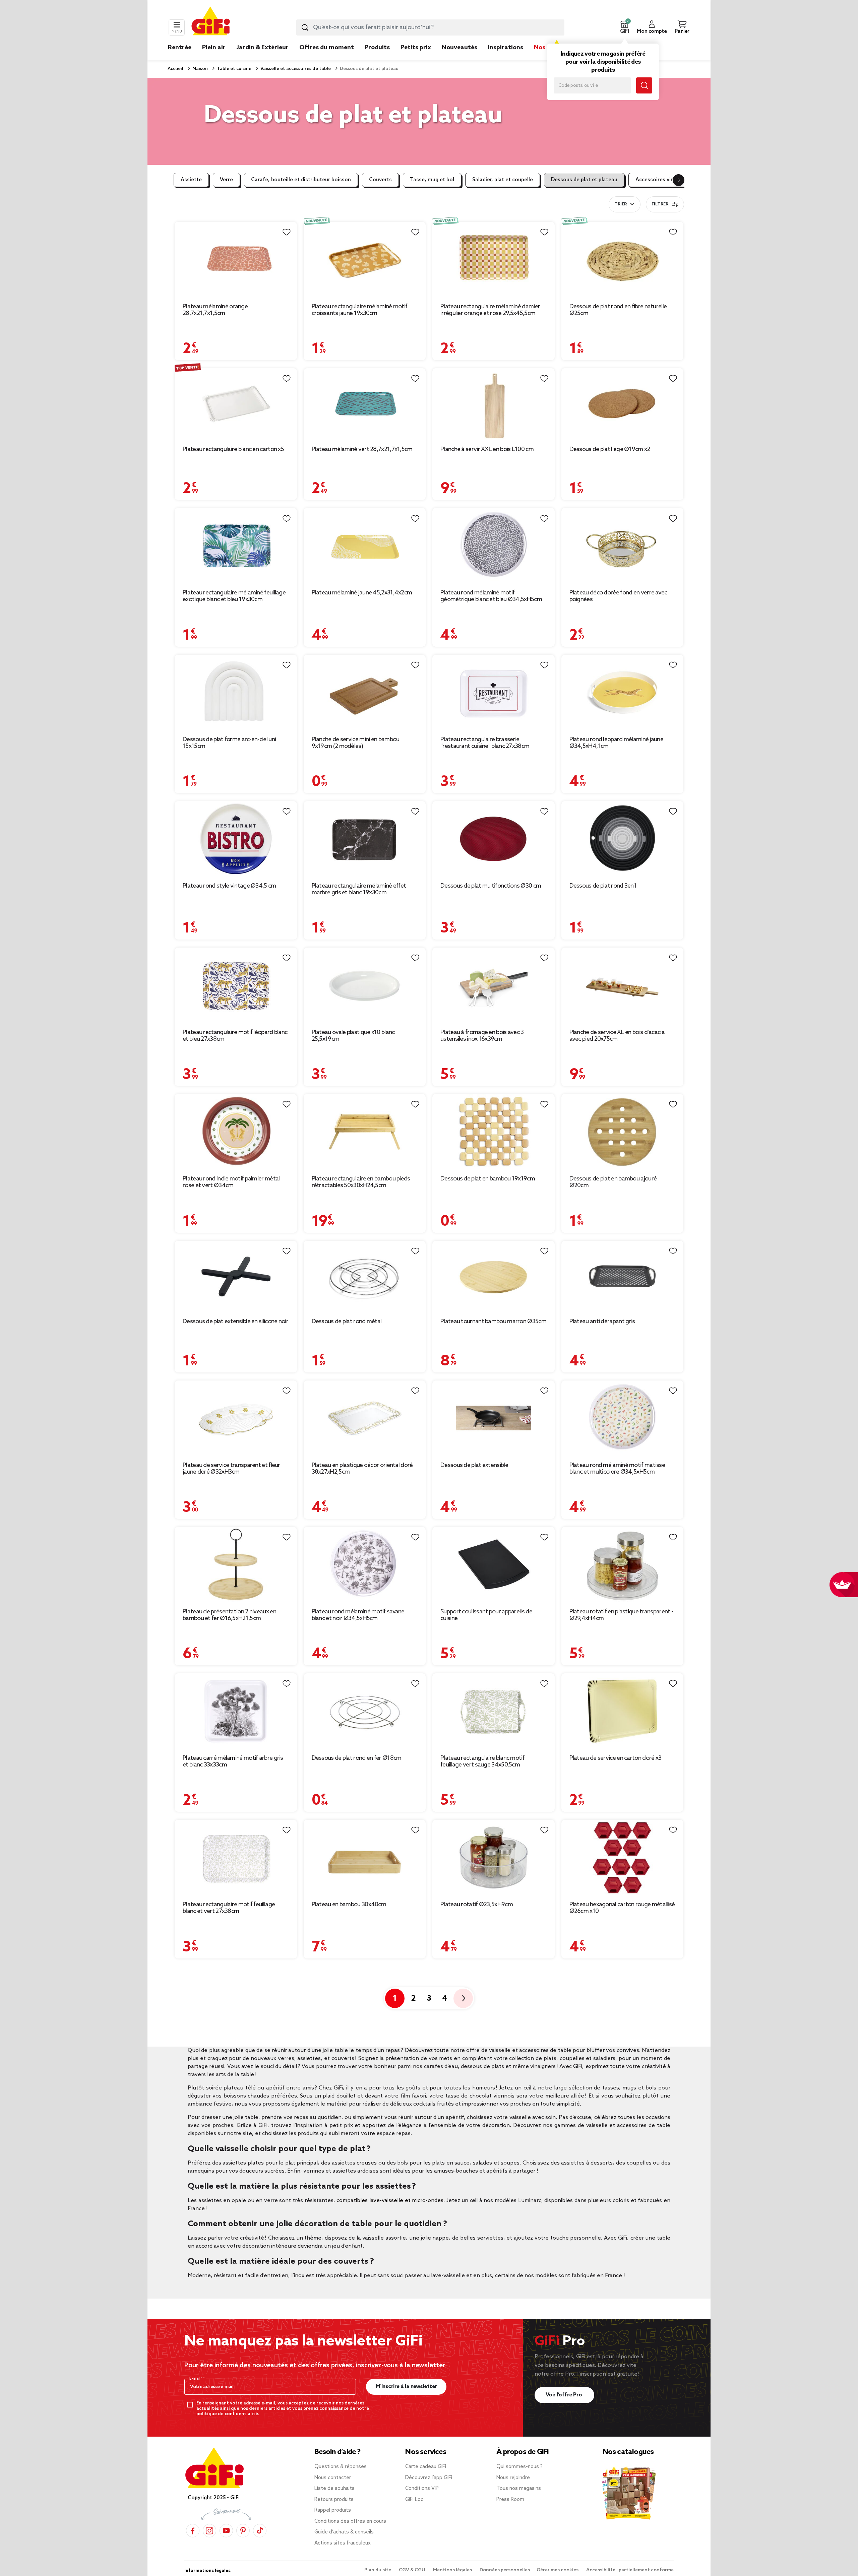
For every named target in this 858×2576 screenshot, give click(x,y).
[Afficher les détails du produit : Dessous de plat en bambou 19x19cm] (494, 1132)
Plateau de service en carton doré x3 (616, 1758)
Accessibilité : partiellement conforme (630, 2570)
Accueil (175, 69)
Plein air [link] (214, 48)
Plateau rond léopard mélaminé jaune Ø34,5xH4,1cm (617, 743)
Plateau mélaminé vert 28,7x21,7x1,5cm (362, 449)
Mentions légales (453, 2570)
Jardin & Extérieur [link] (262, 48)
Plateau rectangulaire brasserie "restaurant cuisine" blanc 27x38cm (485, 743)
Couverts (380, 180)
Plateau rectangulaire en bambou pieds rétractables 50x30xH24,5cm (361, 1182)
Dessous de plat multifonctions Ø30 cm (491, 886)
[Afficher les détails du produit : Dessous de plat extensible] (494, 1418)
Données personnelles (505, 2570)
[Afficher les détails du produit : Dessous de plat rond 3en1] (623, 839)
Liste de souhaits (334, 2489)
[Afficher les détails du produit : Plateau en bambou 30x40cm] (365, 1857)
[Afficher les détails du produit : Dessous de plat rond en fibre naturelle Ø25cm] (623, 260)
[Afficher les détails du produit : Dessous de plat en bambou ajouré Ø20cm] (623, 1132)
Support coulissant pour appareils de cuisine (486, 1615)
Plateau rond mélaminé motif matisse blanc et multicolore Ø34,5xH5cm (617, 1469)
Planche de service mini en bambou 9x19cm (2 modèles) (356, 743)
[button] (624, 27)
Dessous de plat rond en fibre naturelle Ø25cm (618, 310)
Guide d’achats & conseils (344, 2532)
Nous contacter (333, 2478)
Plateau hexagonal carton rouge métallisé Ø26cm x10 (622, 1908)
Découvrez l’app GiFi (429, 2478)
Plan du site (378, 2570)
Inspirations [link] (506, 48)
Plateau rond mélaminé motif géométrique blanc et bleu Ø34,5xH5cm (491, 596)
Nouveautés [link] (459, 48)
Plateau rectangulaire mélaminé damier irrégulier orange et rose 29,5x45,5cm (490, 310)
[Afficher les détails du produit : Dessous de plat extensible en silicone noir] (236, 1276)
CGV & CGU (413, 2570)
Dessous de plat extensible (474, 1465)
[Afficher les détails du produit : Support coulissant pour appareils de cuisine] (494, 1565)
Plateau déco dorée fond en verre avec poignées (618, 596)
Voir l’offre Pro (565, 2395)
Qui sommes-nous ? (519, 2467)
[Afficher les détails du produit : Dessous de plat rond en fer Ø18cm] (365, 1711)
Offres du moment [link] (327, 48)
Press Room (510, 2500)
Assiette (191, 180)
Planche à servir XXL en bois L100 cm (487, 449)
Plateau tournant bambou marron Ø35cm (493, 1322)
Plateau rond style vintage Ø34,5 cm (229, 886)
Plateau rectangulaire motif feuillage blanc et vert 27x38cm (229, 1908)
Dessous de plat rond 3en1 (603, 886)
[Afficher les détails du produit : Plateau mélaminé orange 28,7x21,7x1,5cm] (236, 260)
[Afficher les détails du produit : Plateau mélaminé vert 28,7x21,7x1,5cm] (365, 404)
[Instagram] (209, 2531)
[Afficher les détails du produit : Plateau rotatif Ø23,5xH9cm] (494, 1857)
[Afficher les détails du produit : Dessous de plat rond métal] (365, 1276)
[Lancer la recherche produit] (305, 27)
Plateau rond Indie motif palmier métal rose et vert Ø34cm (231, 1182)
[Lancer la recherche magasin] (644, 85)
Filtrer (660, 204)
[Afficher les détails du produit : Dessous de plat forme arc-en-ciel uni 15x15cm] (236, 692)
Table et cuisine (234, 69)
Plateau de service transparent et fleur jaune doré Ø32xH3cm (231, 1469)
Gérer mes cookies (558, 2570)
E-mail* (196, 2379)
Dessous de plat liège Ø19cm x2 (610, 449)
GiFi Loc (414, 2500)
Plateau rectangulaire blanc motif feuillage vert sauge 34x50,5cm (482, 1761)
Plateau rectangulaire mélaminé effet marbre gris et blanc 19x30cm (359, 889)
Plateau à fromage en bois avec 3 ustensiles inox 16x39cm (482, 1036)
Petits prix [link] (416, 48)
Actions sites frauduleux (343, 2543)
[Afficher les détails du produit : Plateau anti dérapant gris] (623, 1276)
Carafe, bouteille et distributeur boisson (301, 180)
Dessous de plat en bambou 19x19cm (488, 1179)
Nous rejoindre (513, 2478)
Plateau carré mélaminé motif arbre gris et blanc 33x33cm (233, 1761)
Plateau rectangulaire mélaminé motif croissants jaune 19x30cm (360, 310)
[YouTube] (226, 2531)
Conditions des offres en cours (350, 2521)
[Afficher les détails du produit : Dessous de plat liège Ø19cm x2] (623, 404)
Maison (200, 69)
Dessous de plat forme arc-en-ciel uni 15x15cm (229, 743)
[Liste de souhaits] (287, 232)
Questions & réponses (341, 2467)
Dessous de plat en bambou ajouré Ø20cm (613, 1182)
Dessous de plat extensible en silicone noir (235, 1322)
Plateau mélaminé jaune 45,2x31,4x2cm (362, 593)
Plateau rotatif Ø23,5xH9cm (477, 1905)
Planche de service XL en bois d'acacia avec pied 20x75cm (617, 1036)
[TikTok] (260, 2531)
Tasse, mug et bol (432, 180)
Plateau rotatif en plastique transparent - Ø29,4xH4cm (621, 1615)
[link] (377, 58)
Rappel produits (333, 2510)
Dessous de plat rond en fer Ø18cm (357, 1758)
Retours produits (334, 2500)
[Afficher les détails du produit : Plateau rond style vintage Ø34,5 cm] (236, 839)
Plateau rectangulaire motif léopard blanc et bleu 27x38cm (235, 1036)
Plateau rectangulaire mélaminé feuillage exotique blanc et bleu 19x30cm (234, 596)
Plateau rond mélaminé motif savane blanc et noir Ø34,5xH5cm (358, 1615)
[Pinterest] (243, 2531)
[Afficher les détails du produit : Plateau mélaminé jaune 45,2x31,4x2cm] (365, 546)
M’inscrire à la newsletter (406, 2387)
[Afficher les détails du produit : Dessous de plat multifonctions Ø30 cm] (494, 839)
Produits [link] (377, 48)
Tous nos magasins (519, 2489)
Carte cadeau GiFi (426, 2467)
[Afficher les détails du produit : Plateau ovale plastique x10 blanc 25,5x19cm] (365, 985)
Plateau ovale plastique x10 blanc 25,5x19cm (353, 1036)
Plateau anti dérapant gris (602, 1322)
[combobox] (430, 27)
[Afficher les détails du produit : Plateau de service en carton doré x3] (623, 1711)
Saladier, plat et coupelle (503, 180)
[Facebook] (193, 2531)
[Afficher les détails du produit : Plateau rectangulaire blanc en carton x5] (236, 404)
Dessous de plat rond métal (347, 1322)
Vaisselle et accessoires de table (295, 69)
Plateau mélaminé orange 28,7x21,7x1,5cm (215, 310)
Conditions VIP (422, 2489)
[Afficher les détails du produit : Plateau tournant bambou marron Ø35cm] (494, 1276)
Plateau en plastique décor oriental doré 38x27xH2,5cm (362, 1469)
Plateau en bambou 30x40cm (349, 1905)
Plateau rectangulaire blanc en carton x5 (233, 449)
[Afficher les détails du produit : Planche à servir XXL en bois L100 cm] (494, 404)
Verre (226, 180)
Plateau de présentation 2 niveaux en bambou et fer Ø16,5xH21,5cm (229, 1615)
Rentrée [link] (180, 48)
